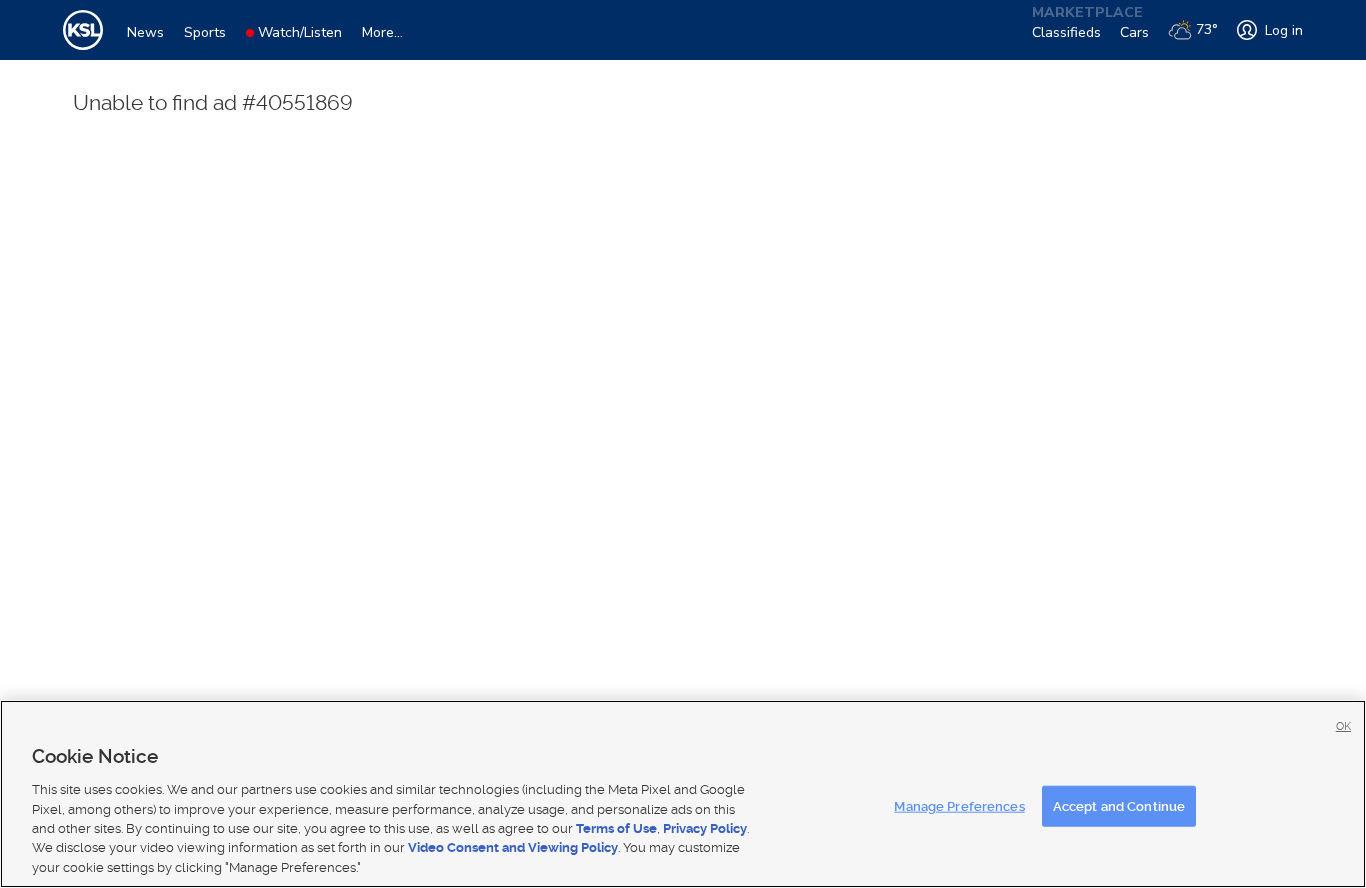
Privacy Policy (705, 828)
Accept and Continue (1119, 805)
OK (1343, 726)
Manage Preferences (959, 805)
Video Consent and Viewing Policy (513, 848)
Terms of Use (616, 828)
